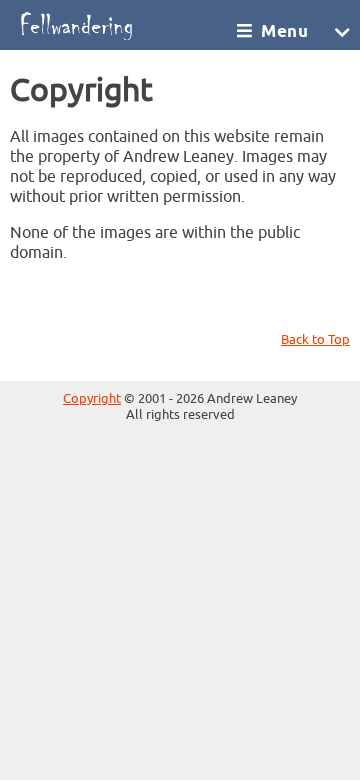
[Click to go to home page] (122, 25)
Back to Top (315, 340)
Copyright (92, 399)
